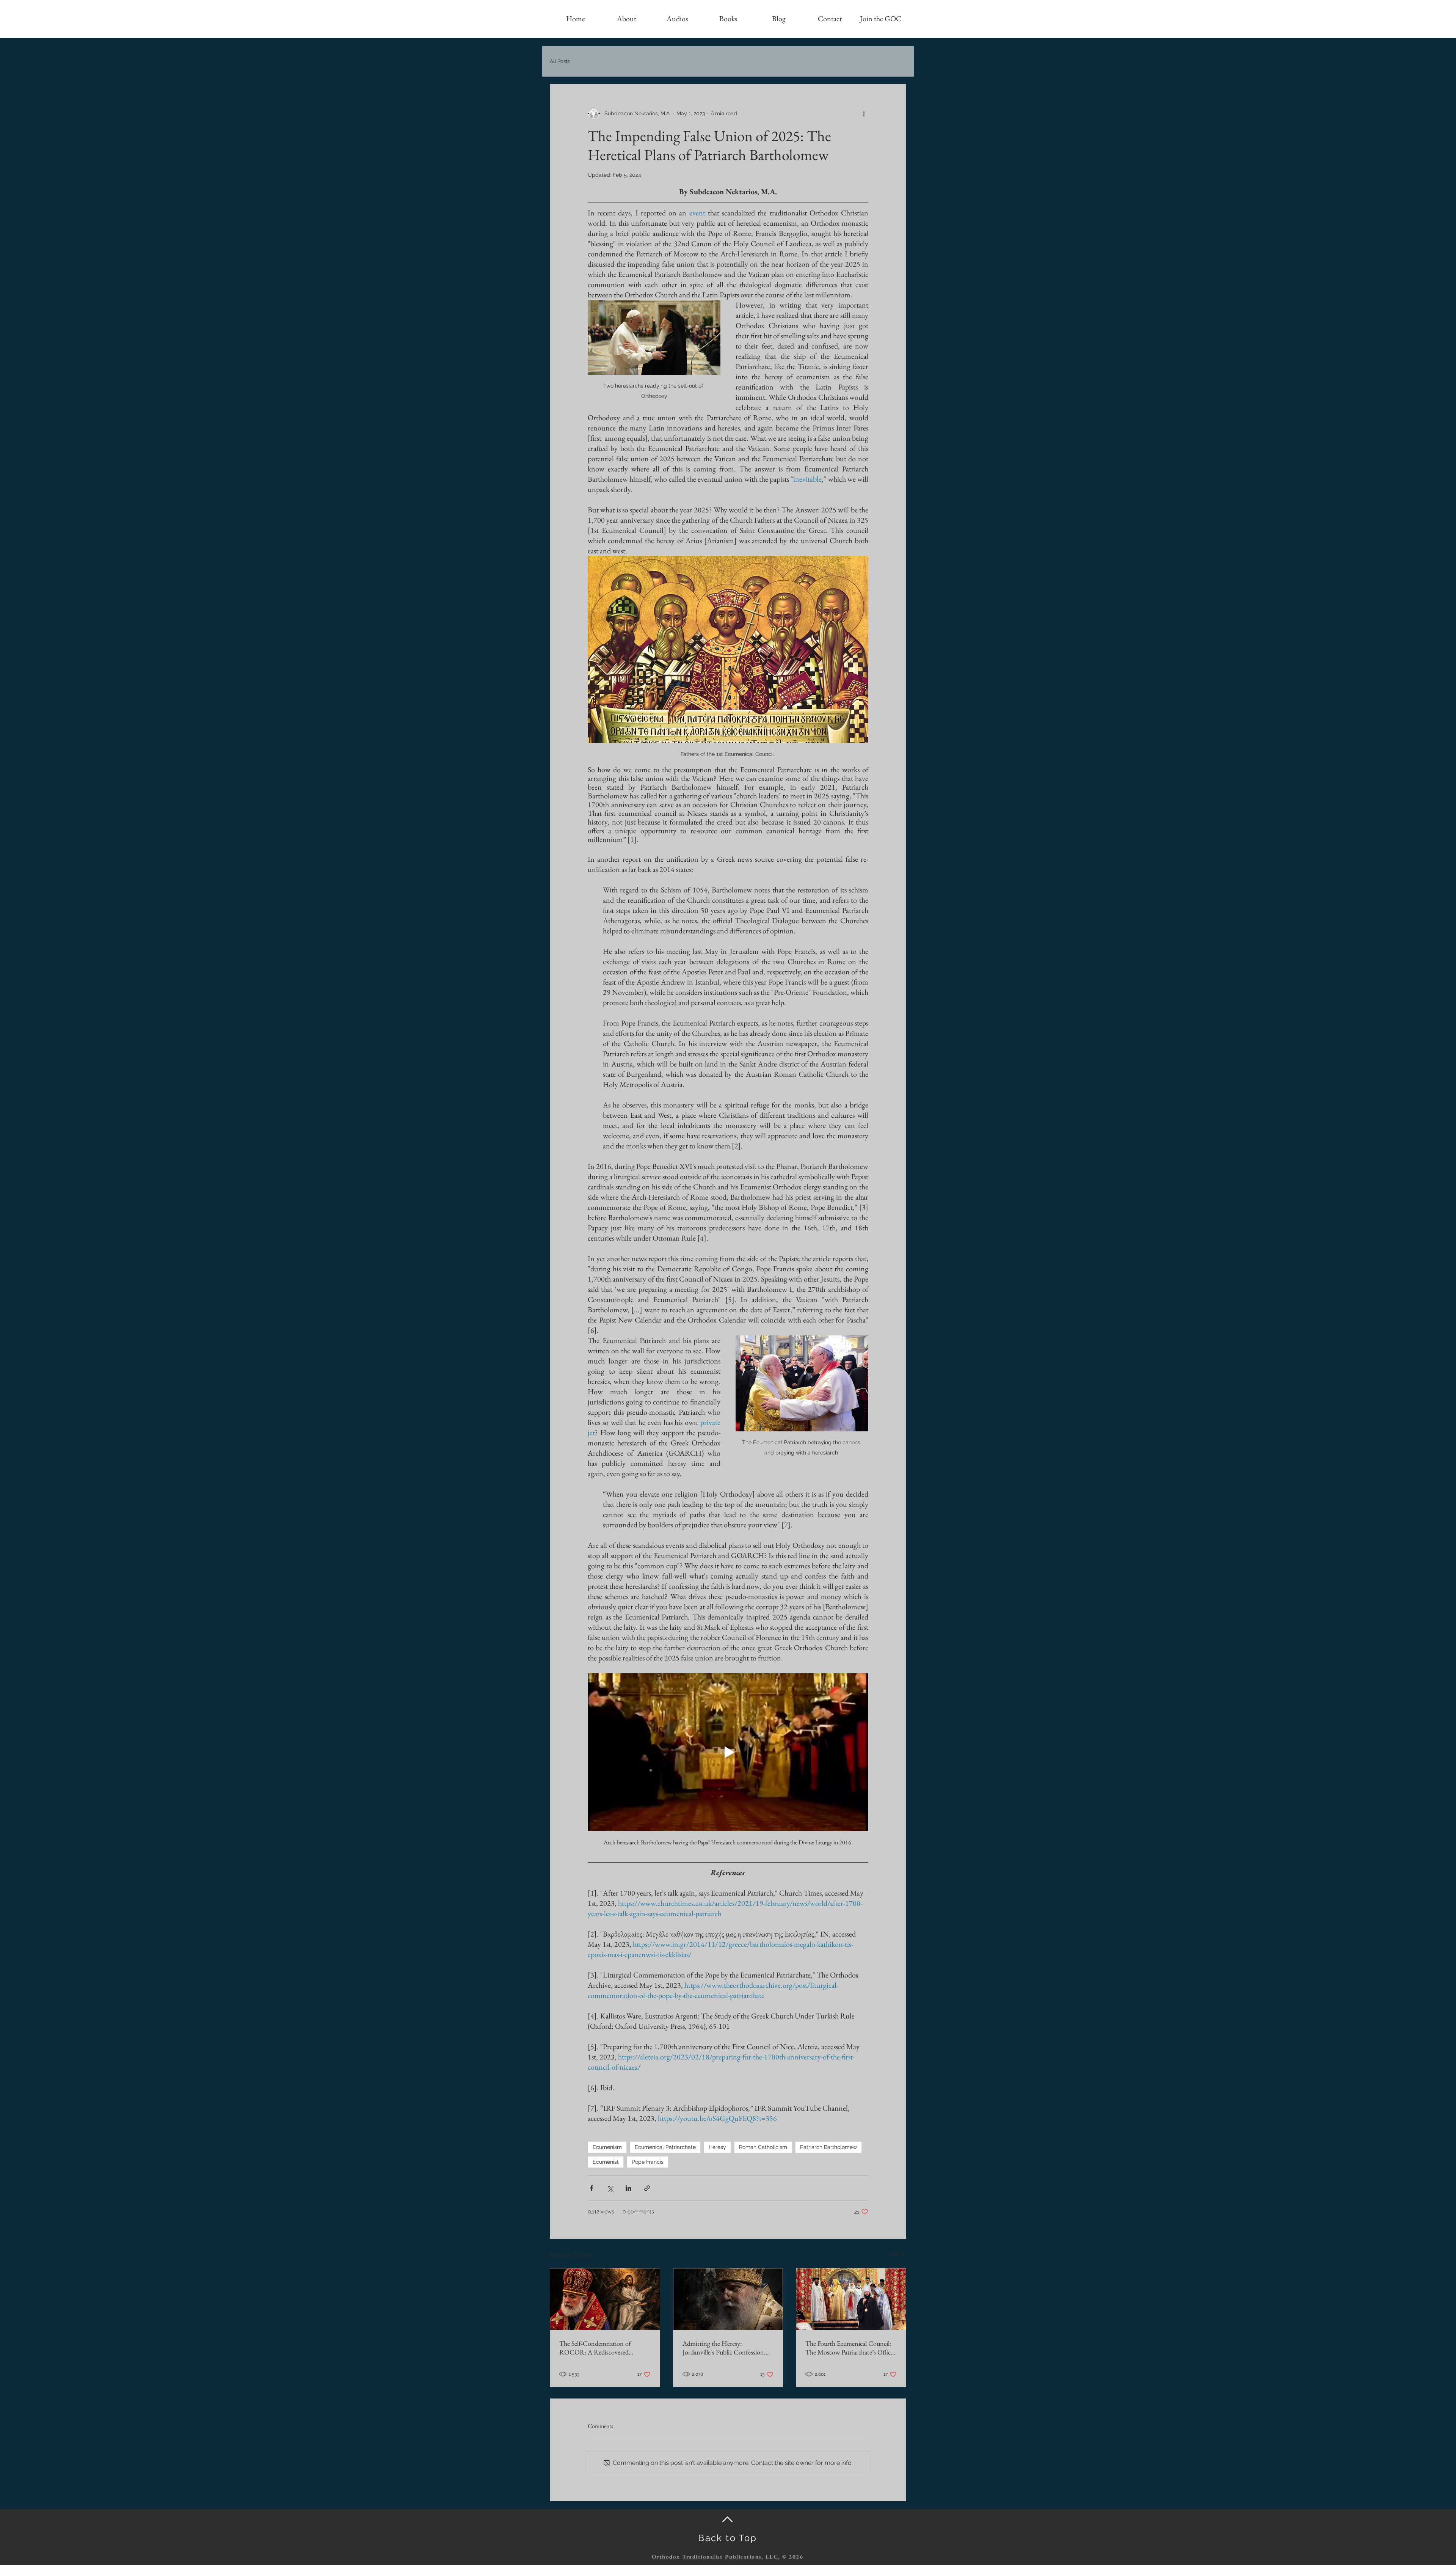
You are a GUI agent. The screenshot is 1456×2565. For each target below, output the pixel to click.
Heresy (717, 2147)
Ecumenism (607, 2147)
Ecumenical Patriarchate (665, 2147)
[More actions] (864, 113)
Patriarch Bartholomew (828, 2147)
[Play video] (728, 1752)
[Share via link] (647, 2188)
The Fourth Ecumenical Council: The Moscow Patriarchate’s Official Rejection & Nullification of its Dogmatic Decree (851, 2348)
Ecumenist (606, 2162)
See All (897, 2254)
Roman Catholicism (763, 2147)
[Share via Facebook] (591, 2188)
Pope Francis (648, 2162)
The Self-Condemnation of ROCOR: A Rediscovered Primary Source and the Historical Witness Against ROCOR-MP (603, 2348)
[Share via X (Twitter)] (610, 2188)
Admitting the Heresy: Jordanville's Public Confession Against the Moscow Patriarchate (726, 2348)
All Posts (560, 61)
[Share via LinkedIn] (628, 2188)
